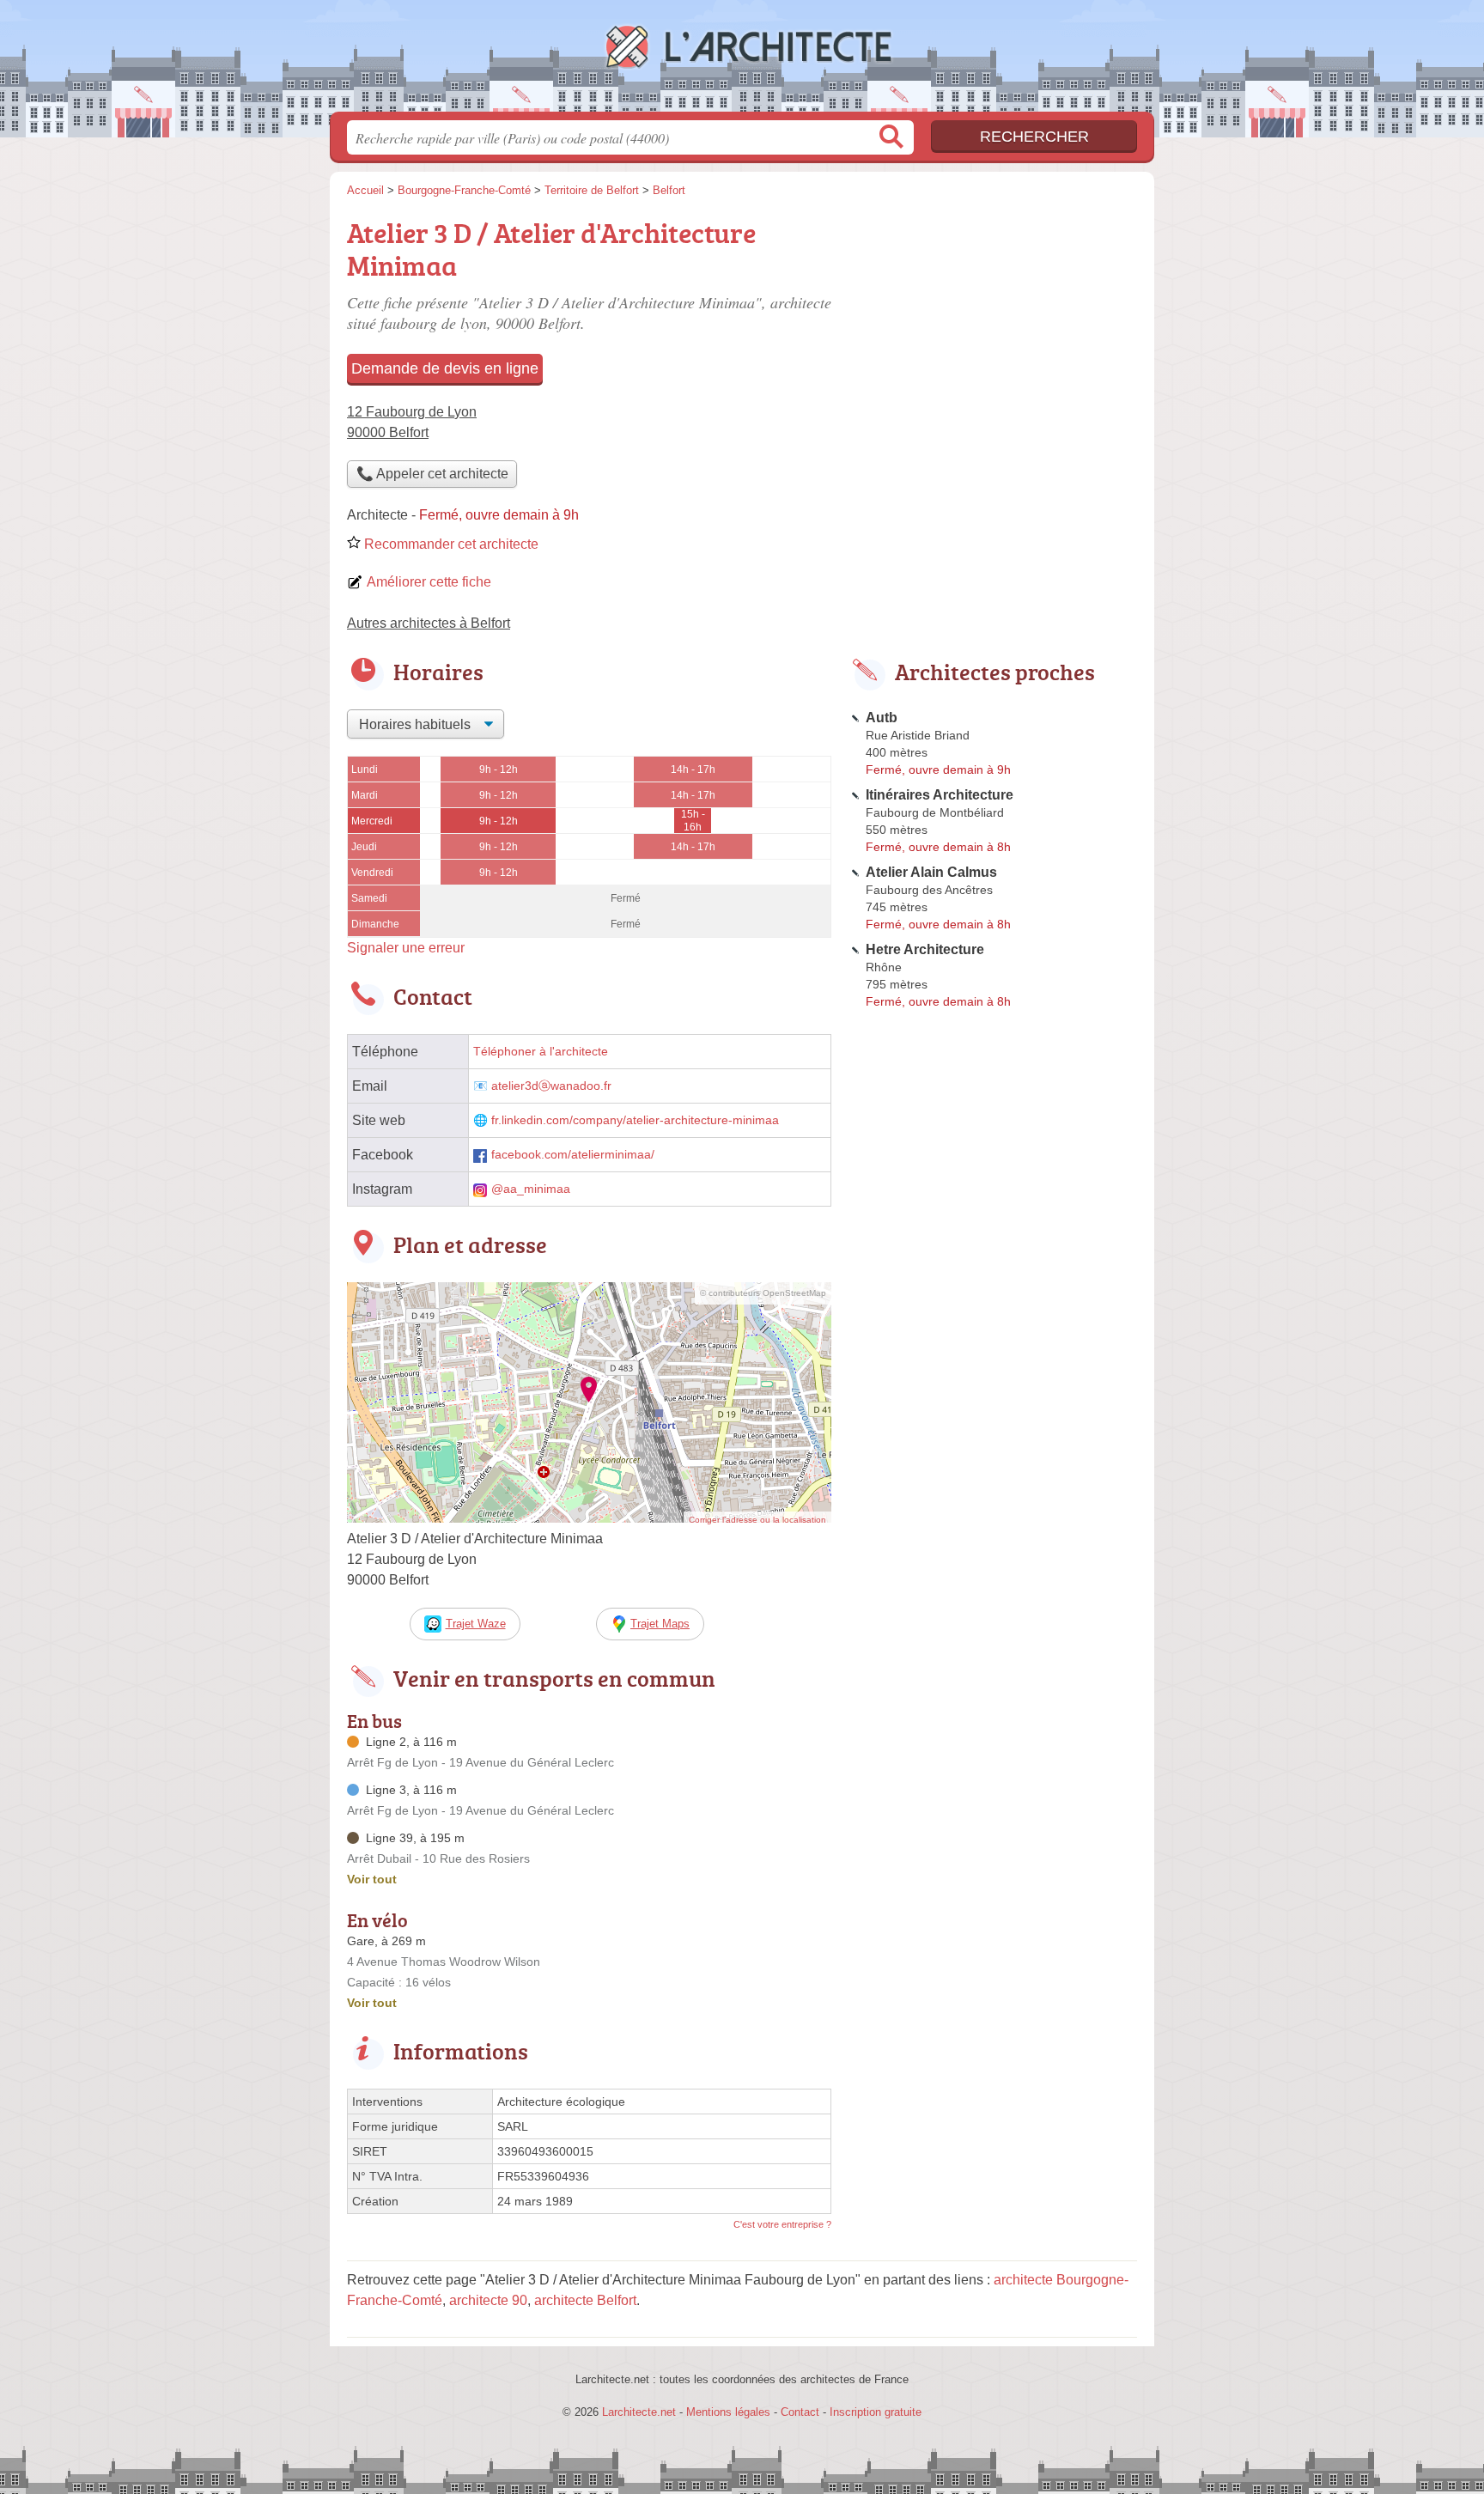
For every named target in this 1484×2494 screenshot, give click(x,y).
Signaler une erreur (406, 948)
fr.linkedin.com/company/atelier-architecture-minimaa (635, 1120)
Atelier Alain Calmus (931, 872)
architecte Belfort (585, 2300)
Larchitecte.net (742, 61)
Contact (800, 2412)
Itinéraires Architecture (940, 795)
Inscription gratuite (876, 2412)
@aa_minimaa (531, 1189)
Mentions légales (728, 2412)
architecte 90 (488, 2300)
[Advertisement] (993, 332)
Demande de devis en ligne (445, 368)
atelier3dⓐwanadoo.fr (551, 1086)
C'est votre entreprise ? (782, 2224)
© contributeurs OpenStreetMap (763, 1293)
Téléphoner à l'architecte (541, 1052)
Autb (882, 718)
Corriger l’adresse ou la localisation (757, 1520)
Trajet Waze (476, 1624)
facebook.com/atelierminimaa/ (573, 1155)
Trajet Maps (660, 1624)
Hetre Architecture (925, 949)
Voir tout (372, 1879)
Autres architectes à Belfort (429, 623)
